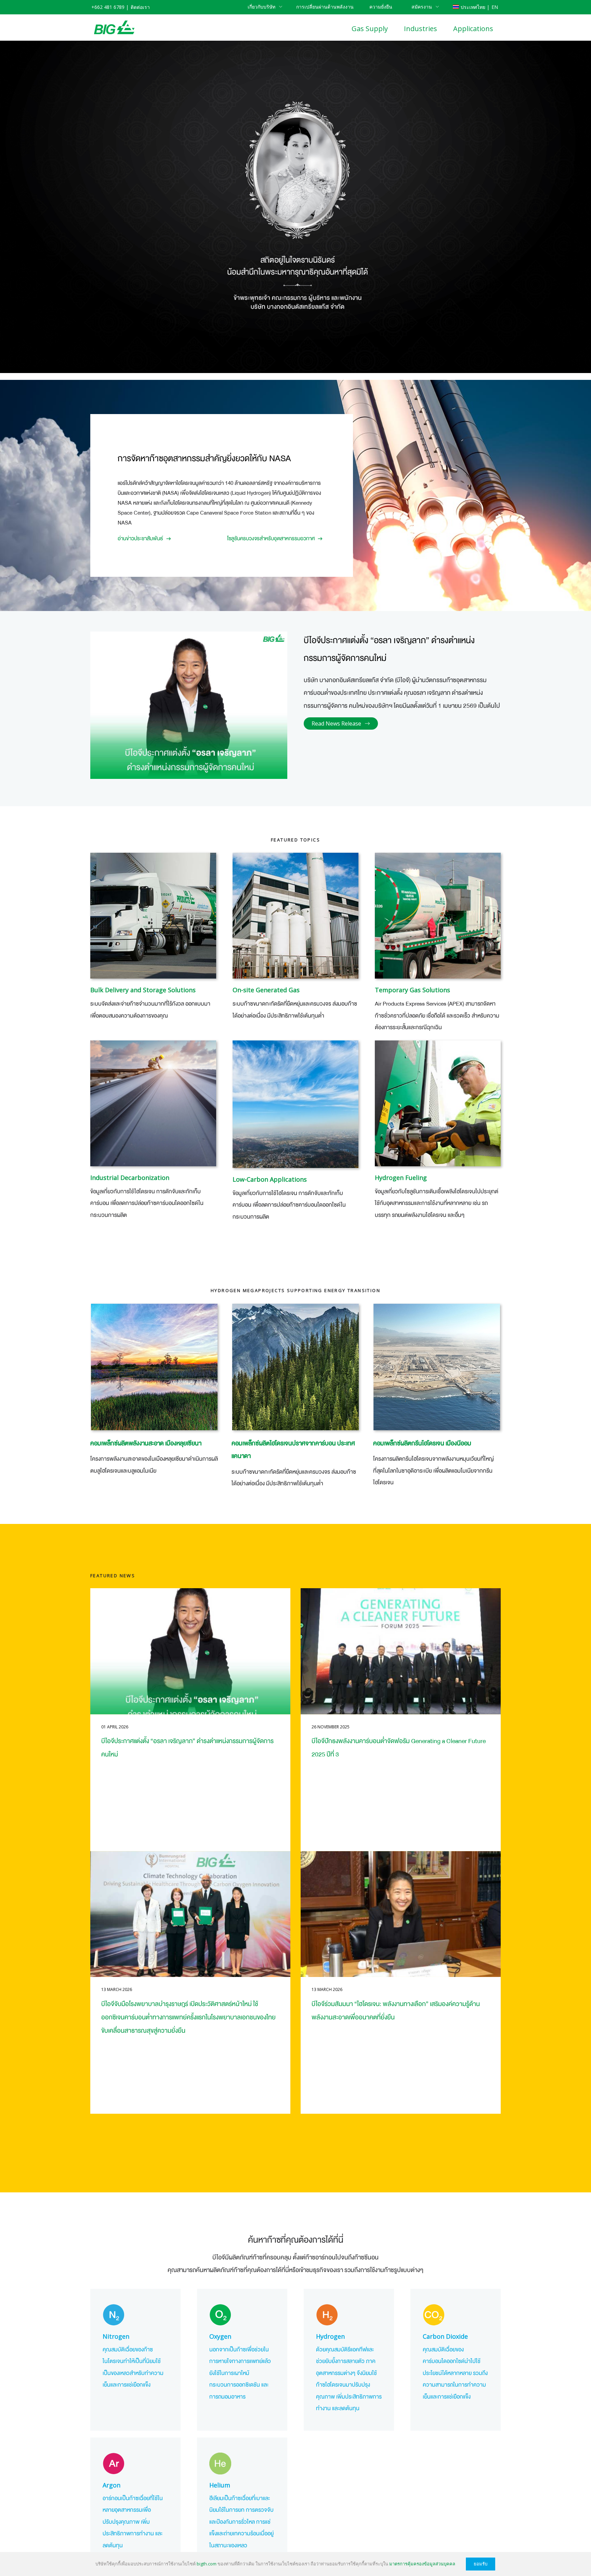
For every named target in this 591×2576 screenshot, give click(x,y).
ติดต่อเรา (140, 7)
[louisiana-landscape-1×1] (154, 1367)
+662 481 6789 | (110, 7)
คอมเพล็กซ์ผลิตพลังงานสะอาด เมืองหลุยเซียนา (146, 1443)
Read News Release (336, 723)
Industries (421, 29)
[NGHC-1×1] (437, 1367)
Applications (473, 29)
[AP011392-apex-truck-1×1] (438, 916)
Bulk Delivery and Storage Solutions (143, 990)
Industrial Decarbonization (130, 1178)
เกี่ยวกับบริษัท (261, 7)
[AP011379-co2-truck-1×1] (153, 916)
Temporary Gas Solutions (412, 990)
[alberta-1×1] (295, 1367)
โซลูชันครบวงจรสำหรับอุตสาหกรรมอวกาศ (271, 539)
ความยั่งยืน (381, 7)
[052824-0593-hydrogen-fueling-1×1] (438, 1103)
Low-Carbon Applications (270, 1179)
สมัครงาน (422, 7)
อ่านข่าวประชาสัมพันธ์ (140, 539)
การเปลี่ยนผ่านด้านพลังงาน (325, 7)
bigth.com (207, 2564)
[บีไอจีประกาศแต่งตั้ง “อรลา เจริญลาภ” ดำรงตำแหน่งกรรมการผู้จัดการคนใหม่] (190, 1651)
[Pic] (295, 1104)
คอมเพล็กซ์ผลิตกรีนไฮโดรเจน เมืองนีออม (422, 1443)
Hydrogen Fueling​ (401, 1178)
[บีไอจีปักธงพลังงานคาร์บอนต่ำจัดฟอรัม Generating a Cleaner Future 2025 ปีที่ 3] (401, 1651)
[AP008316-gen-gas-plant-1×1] (295, 916)
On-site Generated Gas (266, 990)
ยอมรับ (481, 2564)
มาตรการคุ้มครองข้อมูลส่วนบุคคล (422, 2564)
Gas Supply (370, 29)
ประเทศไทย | (475, 7)
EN (495, 7)
